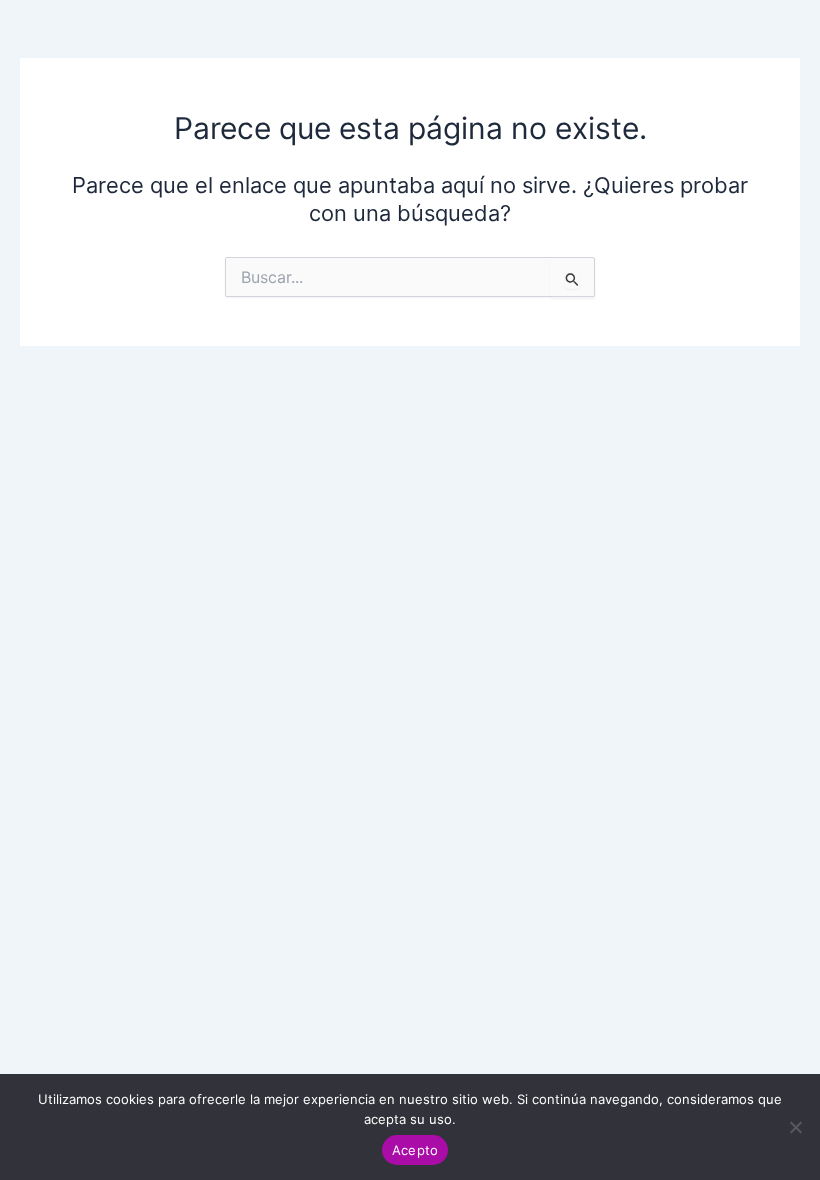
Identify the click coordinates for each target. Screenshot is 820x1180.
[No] (795, 1127)
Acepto (415, 1150)
